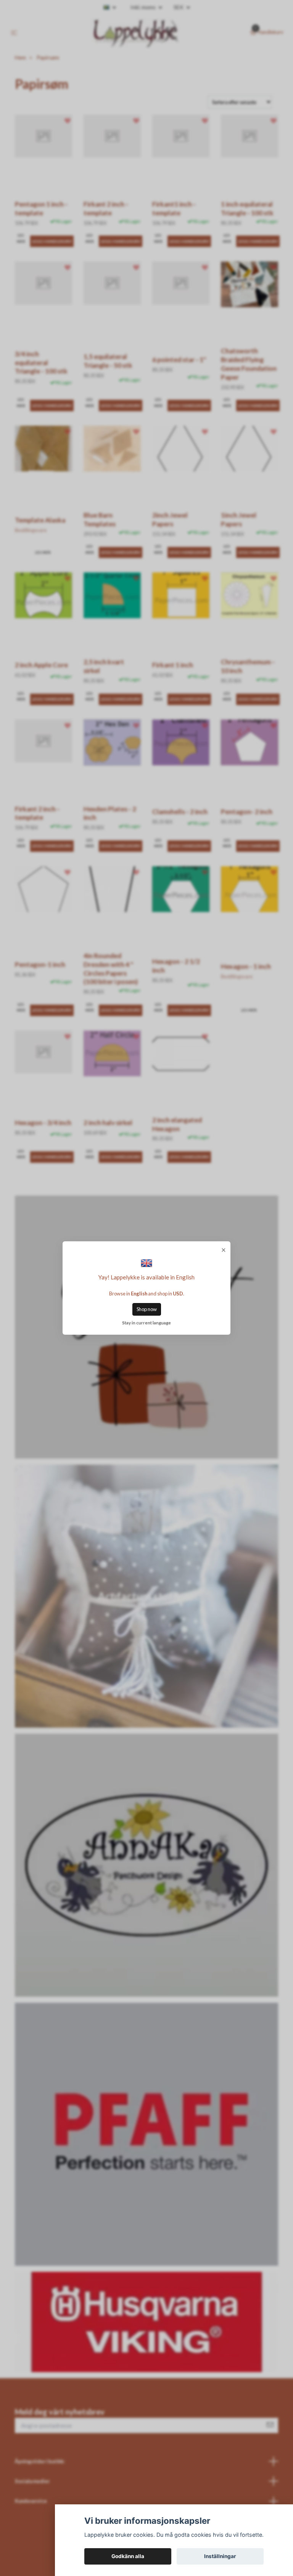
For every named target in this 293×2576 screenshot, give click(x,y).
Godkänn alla (128, 2556)
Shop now (147, 1309)
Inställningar (220, 2556)
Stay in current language (146, 1323)
